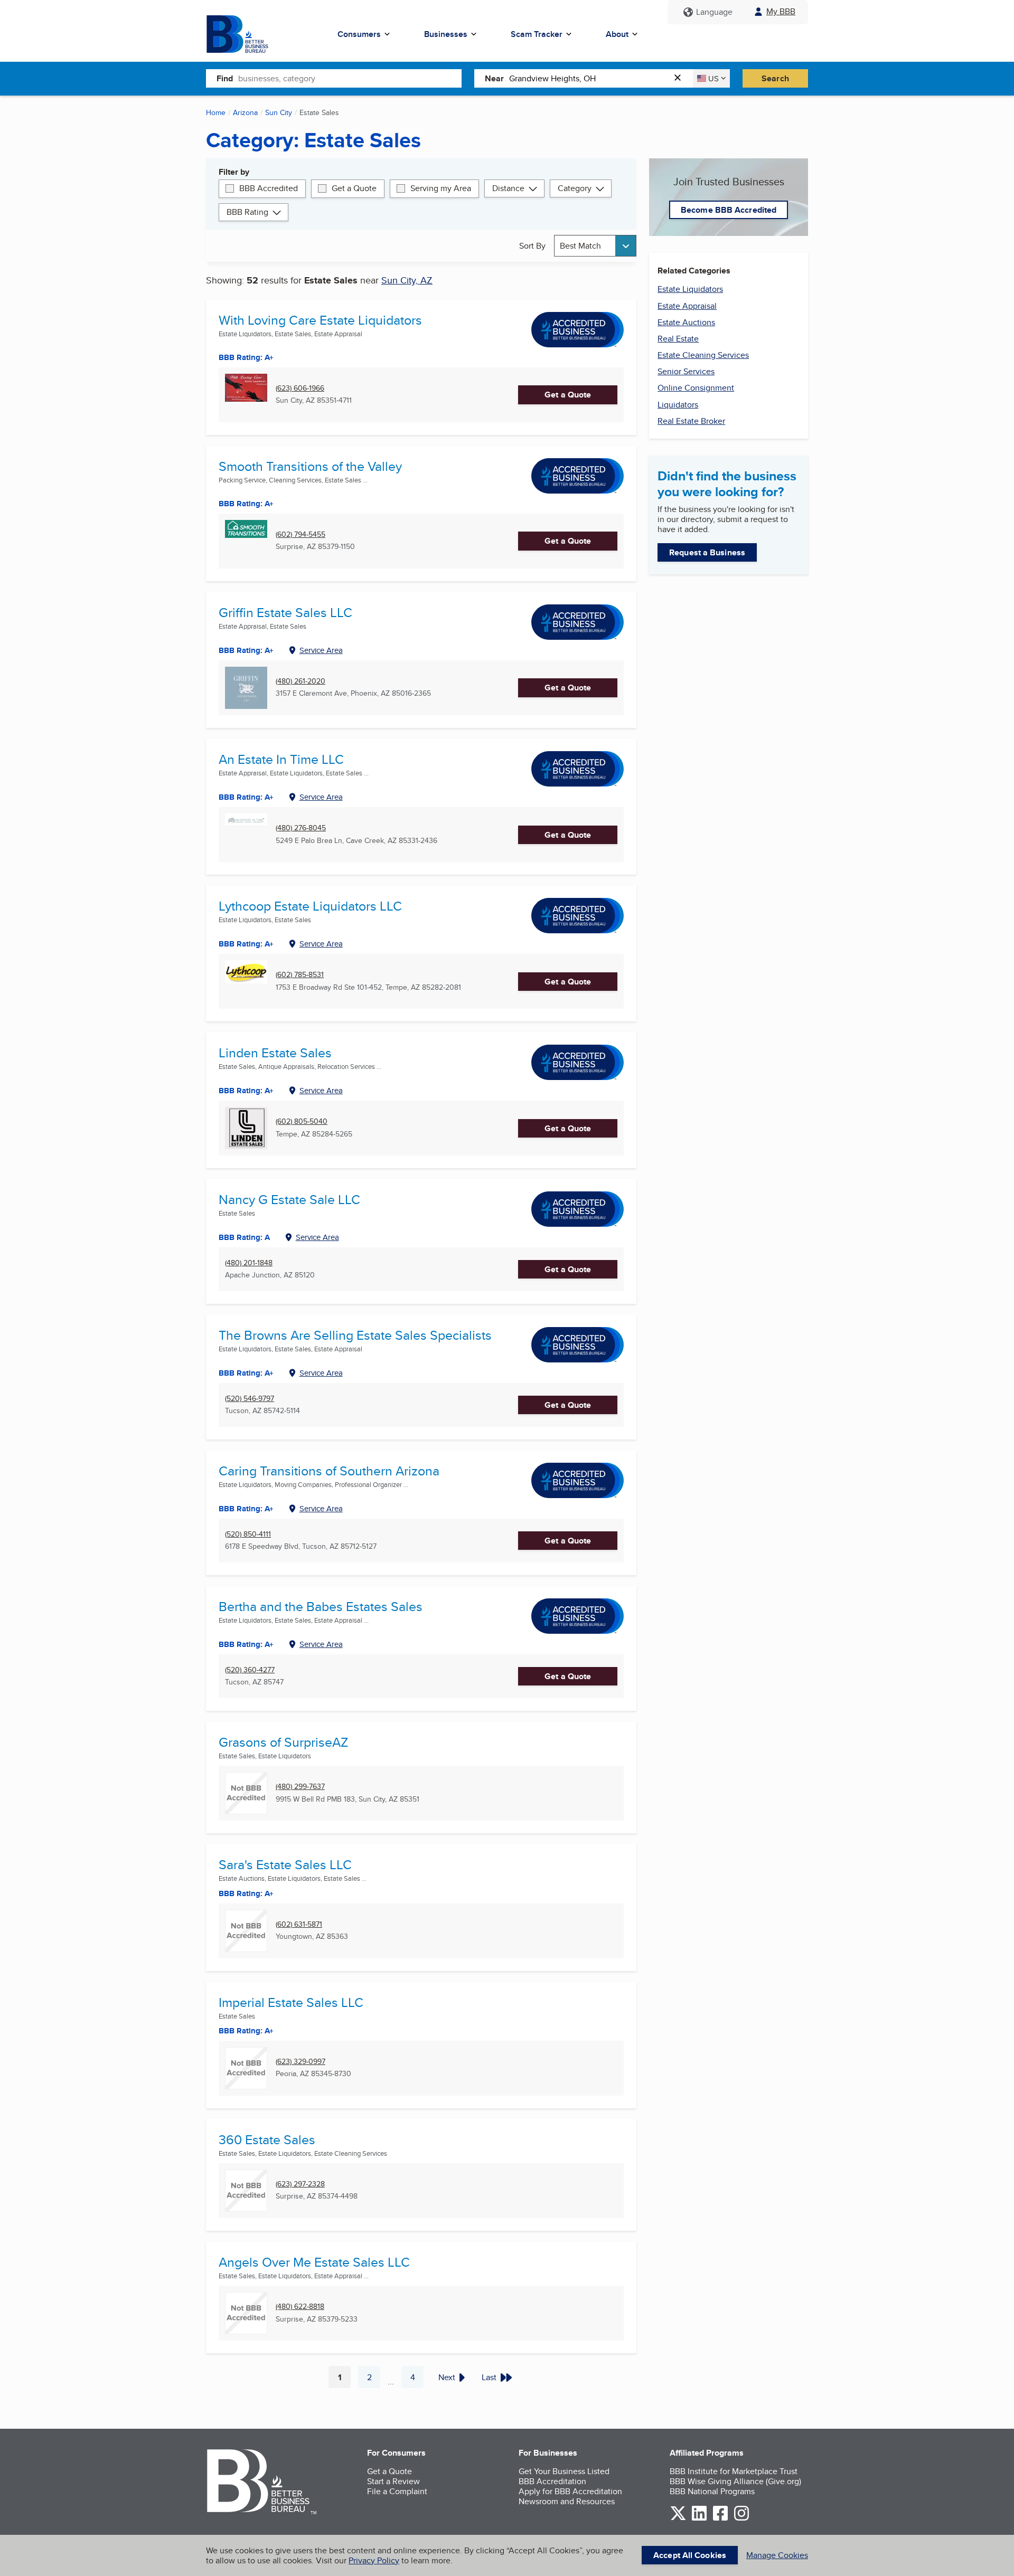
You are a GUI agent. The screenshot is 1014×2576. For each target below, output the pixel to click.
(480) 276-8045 (301, 828)
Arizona (245, 112)
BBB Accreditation (552, 2481)
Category (575, 188)
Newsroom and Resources (567, 2501)
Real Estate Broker (691, 421)
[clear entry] (681, 78)
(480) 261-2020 (301, 681)
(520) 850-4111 (248, 1534)
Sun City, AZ (407, 280)
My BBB (781, 11)
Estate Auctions (686, 322)
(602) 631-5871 (299, 1924)
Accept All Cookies (690, 2555)
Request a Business (707, 552)
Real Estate (678, 339)
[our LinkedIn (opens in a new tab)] (699, 2519)
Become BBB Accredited (729, 210)
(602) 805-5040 (302, 1121)
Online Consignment (696, 388)
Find (225, 78)
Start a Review (393, 2481)
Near (494, 78)
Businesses (446, 34)
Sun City (279, 112)
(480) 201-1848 (249, 1263)
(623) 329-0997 (301, 2062)
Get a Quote (354, 188)
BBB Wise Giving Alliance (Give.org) (735, 2481)
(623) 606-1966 (300, 388)
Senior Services (686, 371)
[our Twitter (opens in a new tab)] (678, 2519)
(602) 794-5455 (301, 534)
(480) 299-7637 (300, 1787)
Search (775, 78)
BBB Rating (247, 212)
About (617, 34)
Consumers (359, 34)
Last (489, 2377)
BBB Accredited (269, 188)
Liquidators (678, 405)
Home (216, 112)
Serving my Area (441, 188)
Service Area (321, 650)
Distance (508, 188)
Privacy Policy (374, 2560)
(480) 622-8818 (300, 2307)
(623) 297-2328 (300, 2184)
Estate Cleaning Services (703, 355)
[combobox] (350, 78)
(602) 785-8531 (300, 975)
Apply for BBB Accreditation (570, 2491)
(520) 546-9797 (250, 1399)
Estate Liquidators (690, 289)
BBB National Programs (712, 2491)
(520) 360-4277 (250, 1670)
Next (447, 2377)
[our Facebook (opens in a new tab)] (720, 2519)
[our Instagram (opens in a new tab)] (741, 2519)
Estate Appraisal (687, 306)
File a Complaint (397, 2491)
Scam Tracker (537, 34)
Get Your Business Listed (564, 2471)
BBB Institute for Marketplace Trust (734, 2471)
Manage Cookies (777, 2555)
